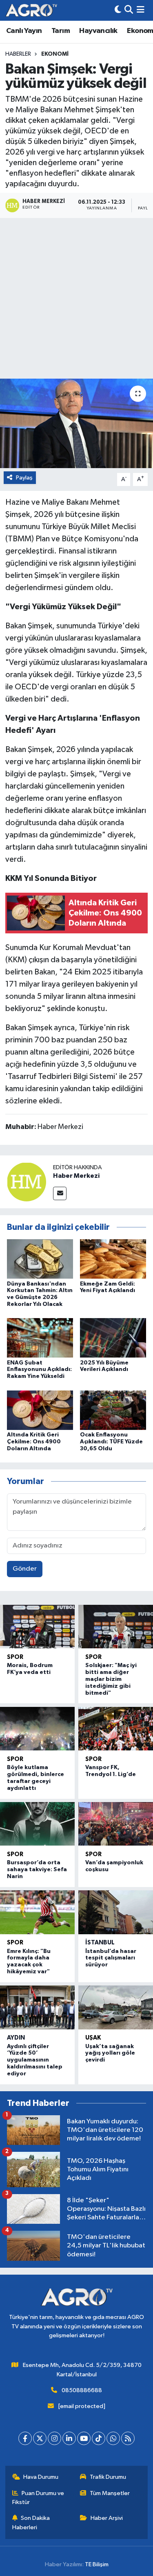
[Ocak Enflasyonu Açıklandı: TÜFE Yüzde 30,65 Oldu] (113, 1410)
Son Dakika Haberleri (31, 2523)
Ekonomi (55, 54)
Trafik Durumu (108, 2477)
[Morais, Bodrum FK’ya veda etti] (37, 1627)
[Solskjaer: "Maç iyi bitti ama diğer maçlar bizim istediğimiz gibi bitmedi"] (116, 1627)
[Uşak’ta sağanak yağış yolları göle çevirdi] (116, 2007)
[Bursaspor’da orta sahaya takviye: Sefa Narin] (37, 1824)
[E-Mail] (60, 1193)
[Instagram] (54, 2438)
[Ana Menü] (141, 10)
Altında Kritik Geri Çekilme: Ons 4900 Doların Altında (34, 1442)
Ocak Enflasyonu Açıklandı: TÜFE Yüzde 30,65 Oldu (111, 1442)
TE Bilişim (97, 2564)
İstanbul (100, 1943)
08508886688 (82, 2390)
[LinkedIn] (69, 2438)
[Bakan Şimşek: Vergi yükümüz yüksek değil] (76, 423)
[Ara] (129, 10)
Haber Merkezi (76, 1176)
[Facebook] (25, 2438)
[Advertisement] (76, 298)
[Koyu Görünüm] (118, 10)
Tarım (61, 31)
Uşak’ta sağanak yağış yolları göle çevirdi (110, 2053)
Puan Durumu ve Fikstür (38, 2498)
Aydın (16, 2038)
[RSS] (128, 2438)
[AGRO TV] (31, 10)
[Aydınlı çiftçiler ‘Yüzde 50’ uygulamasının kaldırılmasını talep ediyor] (37, 2007)
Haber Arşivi (107, 2518)
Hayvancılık (98, 31)
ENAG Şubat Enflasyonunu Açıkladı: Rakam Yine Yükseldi (39, 1370)
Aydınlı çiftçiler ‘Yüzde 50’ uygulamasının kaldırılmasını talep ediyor (35, 2060)
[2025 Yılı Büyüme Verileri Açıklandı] (113, 1338)
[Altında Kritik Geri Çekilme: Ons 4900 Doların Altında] (40, 1410)
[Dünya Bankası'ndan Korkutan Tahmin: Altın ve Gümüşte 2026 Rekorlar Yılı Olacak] (40, 1259)
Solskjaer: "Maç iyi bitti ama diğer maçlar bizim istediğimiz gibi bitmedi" (111, 1679)
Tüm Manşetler (110, 2493)
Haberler (18, 54)
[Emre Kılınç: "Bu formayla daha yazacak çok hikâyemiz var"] (37, 1912)
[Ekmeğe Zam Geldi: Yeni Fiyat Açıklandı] (113, 1259)
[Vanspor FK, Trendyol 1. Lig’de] (116, 1729)
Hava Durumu (41, 2477)
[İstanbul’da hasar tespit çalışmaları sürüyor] (116, 1912)
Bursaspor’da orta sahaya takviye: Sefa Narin (37, 1870)
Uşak (93, 2038)
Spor (15, 1657)
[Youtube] (84, 2438)
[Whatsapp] (113, 2438)
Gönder (25, 1569)
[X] (40, 2438)
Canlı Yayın (24, 31)
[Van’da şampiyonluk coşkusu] (116, 1824)
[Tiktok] (99, 2438)
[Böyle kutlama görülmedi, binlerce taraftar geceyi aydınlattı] (37, 1729)
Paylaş (24, 478)
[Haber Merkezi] (27, 1182)
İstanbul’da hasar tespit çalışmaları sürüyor (111, 1958)
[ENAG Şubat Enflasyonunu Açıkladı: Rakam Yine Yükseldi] (40, 1338)
